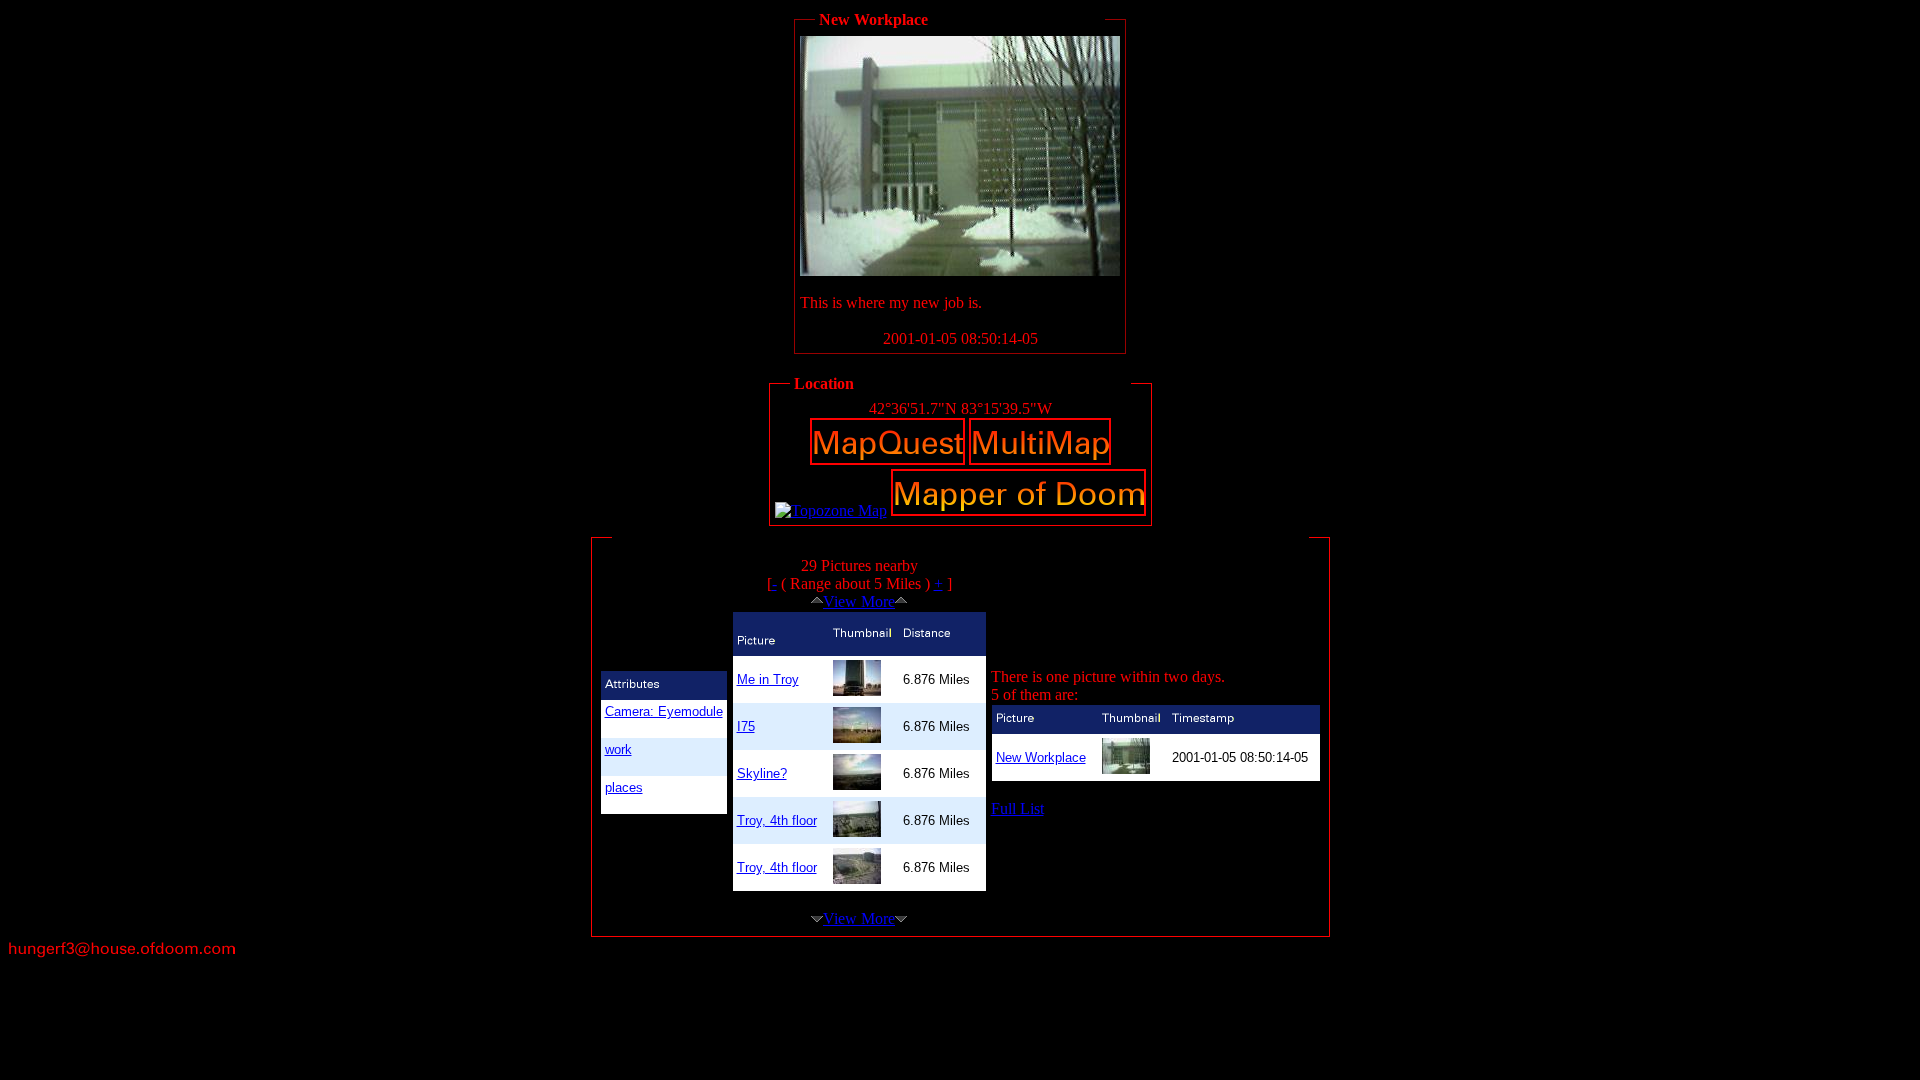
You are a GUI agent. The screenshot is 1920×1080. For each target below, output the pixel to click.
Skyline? (762, 773)
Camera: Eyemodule (664, 711)
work (618, 749)
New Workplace (1041, 757)
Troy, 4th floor (777, 820)
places (624, 787)
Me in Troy (768, 679)
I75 (746, 726)
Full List (1017, 808)
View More (859, 601)
